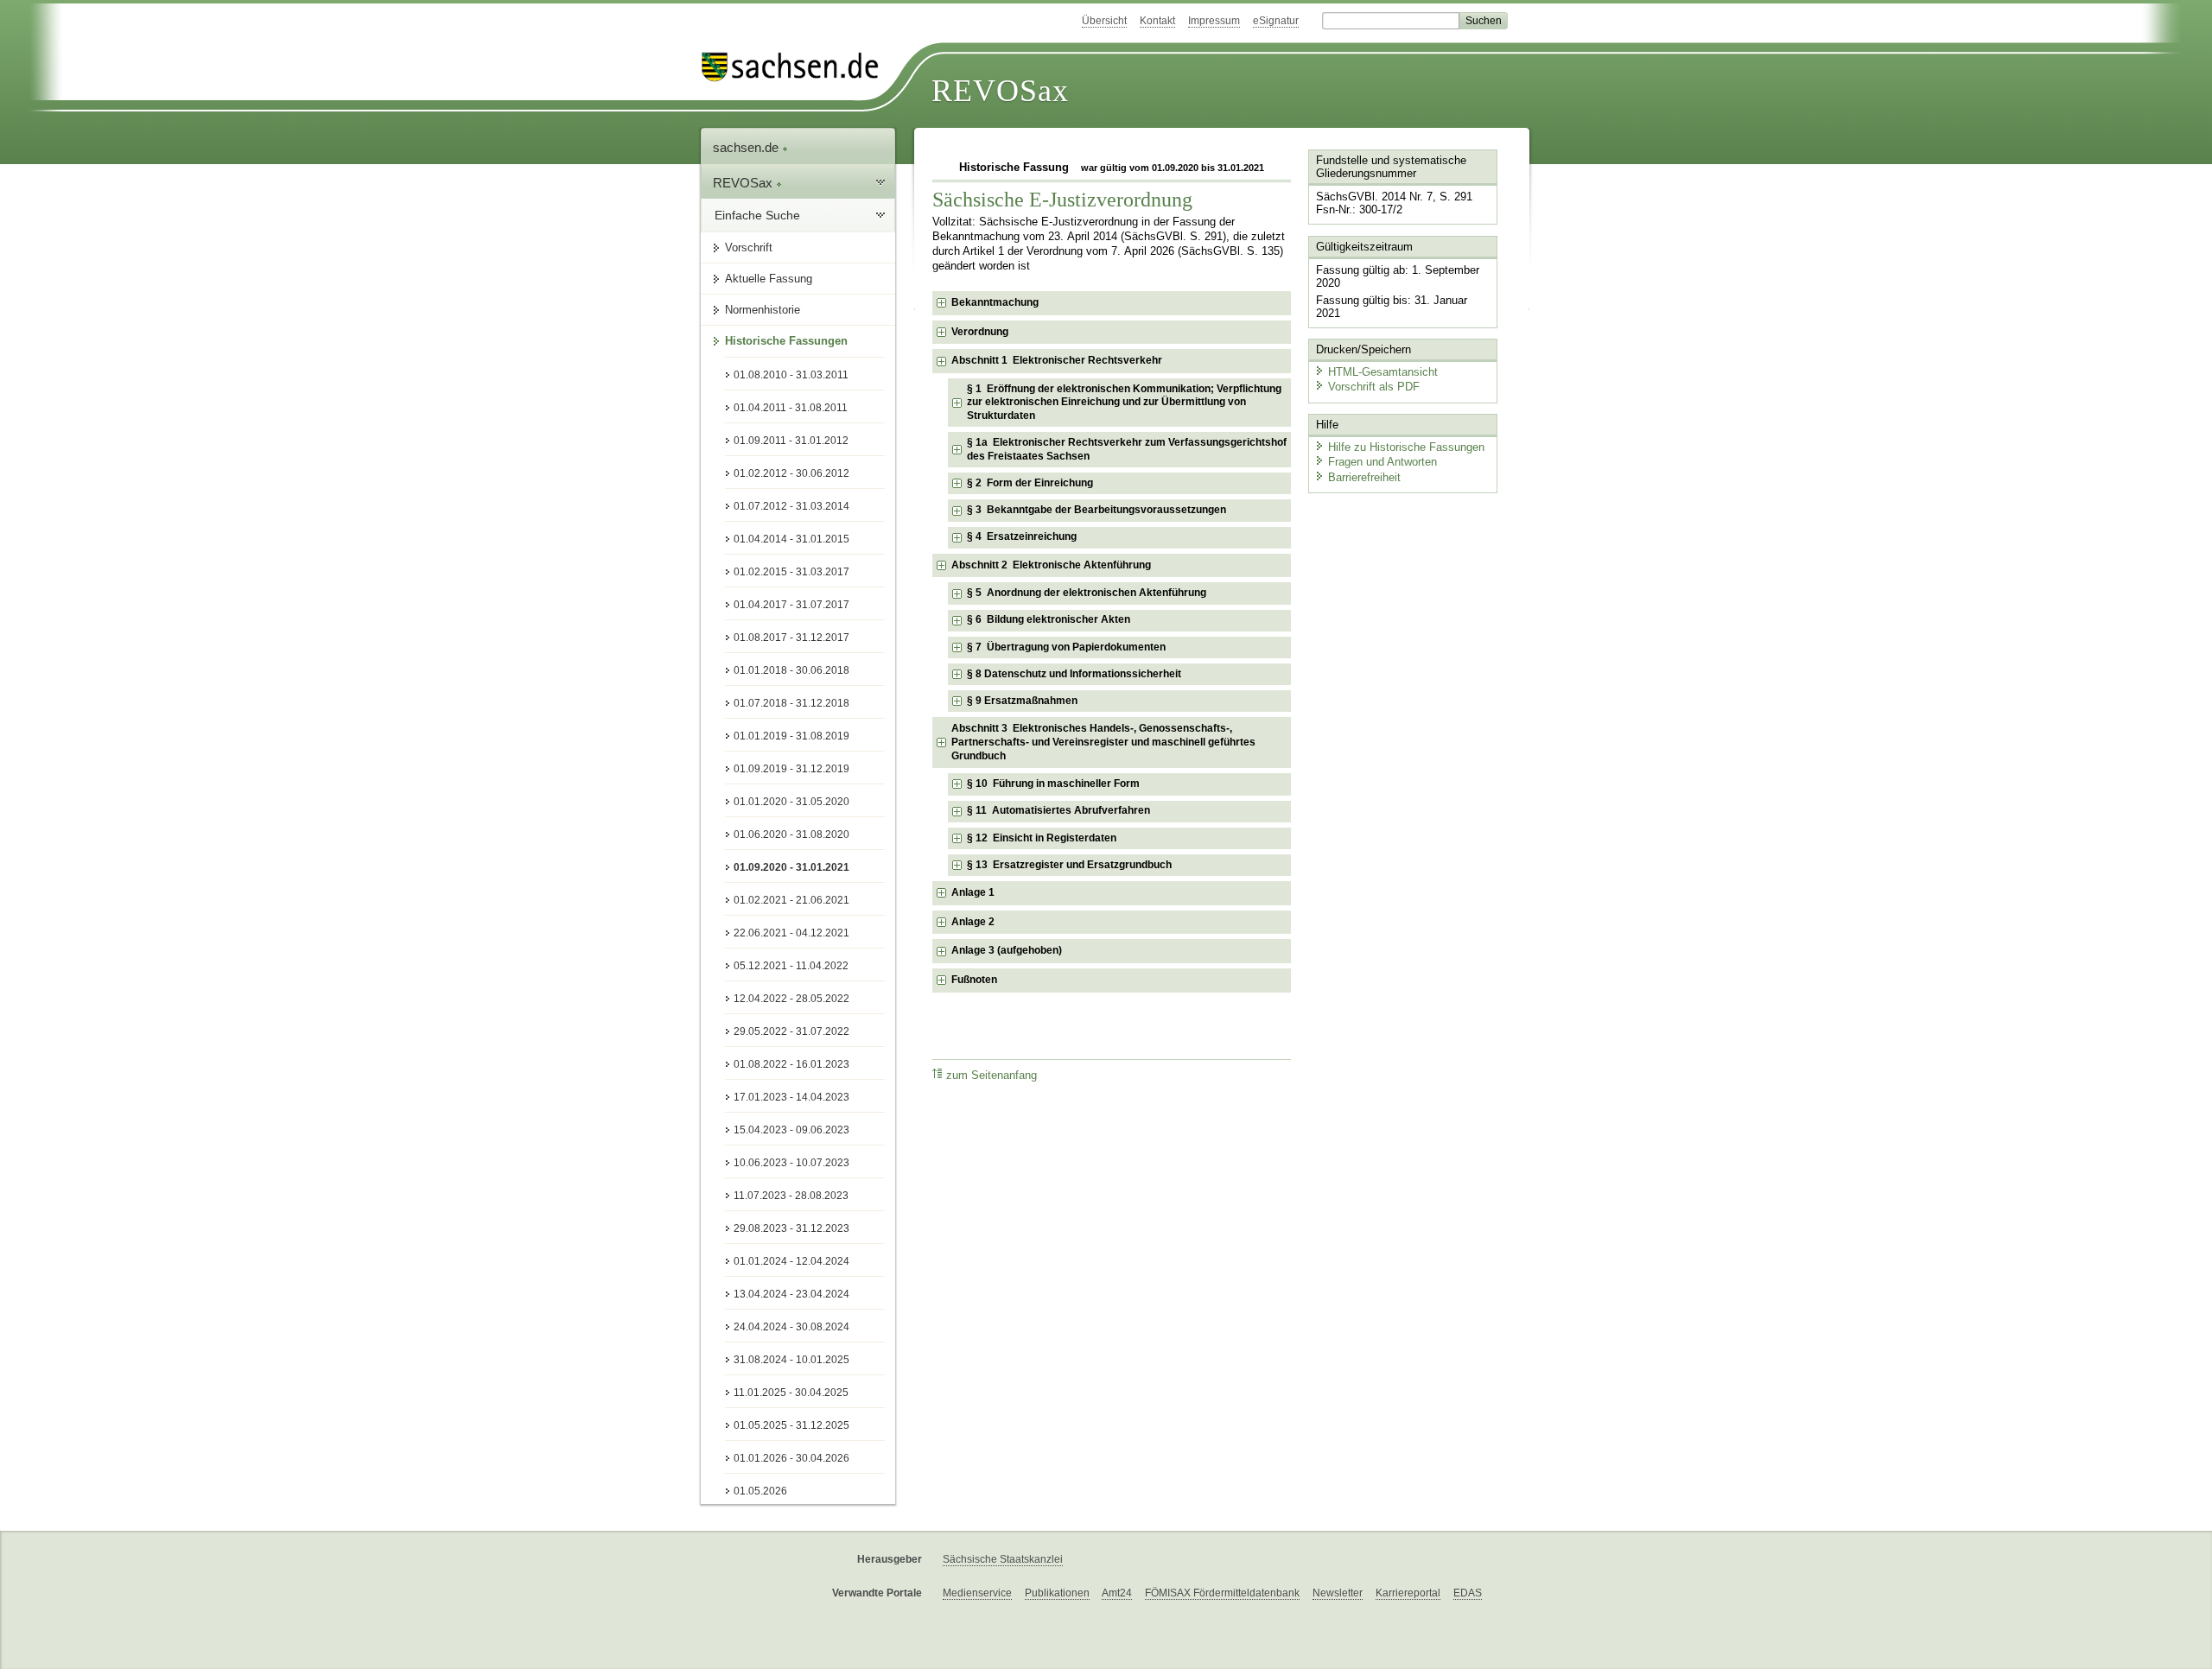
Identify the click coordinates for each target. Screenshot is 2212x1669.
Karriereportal (1408, 1593)
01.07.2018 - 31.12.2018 (791, 703)
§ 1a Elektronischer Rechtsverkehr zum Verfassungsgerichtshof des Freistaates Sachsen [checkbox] (1127, 449)
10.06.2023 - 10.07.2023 (791, 1163)
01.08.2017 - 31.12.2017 (791, 638)
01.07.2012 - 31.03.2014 (791, 506)
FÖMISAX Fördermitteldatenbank (1222, 1593)
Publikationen (1057, 1593)
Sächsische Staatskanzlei (1003, 1559)
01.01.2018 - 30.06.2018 (791, 670)
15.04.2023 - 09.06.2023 (791, 1130)
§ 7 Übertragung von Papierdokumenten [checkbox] (1066, 647)
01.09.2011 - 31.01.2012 (791, 441)
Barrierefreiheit (1364, 477)
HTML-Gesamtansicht (1383, 372)
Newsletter (1338, 1593)
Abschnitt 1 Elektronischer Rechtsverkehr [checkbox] (1057, 360)
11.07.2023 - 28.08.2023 (791, 1196)
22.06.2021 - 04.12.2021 (791, 933)
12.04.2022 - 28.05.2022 (791, 999)
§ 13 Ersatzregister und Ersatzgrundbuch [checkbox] (1069, 865)
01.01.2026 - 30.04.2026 (791, 1458)
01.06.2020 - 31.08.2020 (791, 834)
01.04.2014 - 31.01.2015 (791, 539)
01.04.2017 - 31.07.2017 (791, 605)
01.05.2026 (760, 1491)
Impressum (1214, 21)
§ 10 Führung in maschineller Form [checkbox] (1053, 784)
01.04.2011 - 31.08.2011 (791, 408)
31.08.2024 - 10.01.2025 (791, 1360)
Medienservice (977, 1593)
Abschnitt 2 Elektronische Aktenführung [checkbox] (1051, 565)
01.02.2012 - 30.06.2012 (791, 473)
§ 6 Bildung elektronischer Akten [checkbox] (1049, 619)
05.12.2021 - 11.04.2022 (791, 966)
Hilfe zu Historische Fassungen (1406, 447)
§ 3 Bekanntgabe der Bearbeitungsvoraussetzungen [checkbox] (1096, 510)
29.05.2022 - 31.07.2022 (791, 1031)
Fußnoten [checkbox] (974, 980)
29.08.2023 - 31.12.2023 (791, 1228)
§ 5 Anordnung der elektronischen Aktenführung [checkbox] (1087, 593)
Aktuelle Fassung (769, 279)
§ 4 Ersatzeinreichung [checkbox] (1022, 536)
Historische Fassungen (786, 341)
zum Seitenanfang (992, 1076)
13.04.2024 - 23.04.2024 (791, 1294)
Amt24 (1117, 1593)
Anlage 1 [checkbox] (973, 892)
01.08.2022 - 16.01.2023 (791, 1064)
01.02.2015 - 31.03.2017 (791, 572)
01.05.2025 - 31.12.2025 (791, 1425)
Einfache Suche (757, 215)
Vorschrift (749, 247)
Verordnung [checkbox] (980, 332)
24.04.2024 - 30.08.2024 (791, 1327)
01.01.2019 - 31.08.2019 (791, 736)
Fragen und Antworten (1382, 462)
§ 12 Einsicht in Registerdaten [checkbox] (1042, 838)
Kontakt (1157, 21)
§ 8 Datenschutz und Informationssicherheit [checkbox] (1074, 674)
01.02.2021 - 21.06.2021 (791, 900)
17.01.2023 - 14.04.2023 (791, 1097)
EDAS (1468, 1593)
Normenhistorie (763, 310)
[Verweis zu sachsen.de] (797, 67)
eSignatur (1276, 21)
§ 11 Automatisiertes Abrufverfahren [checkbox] (1058, 810)
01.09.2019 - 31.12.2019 (791, 769)
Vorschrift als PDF (1374, 387)
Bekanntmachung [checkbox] (995, 302)
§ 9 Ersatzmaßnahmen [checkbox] (1022, 701)
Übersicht (1104, 21)
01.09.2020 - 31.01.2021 (791, 867)
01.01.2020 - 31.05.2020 (791, 802)
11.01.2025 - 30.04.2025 (791, 1393)
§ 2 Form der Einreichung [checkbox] (1030, 483)
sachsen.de (747, 147)
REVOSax (1000, 91)
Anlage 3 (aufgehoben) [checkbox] (1007, 950)
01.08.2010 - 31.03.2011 (791, 375)
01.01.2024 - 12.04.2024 (791, 1261)
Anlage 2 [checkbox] (973, 922)
